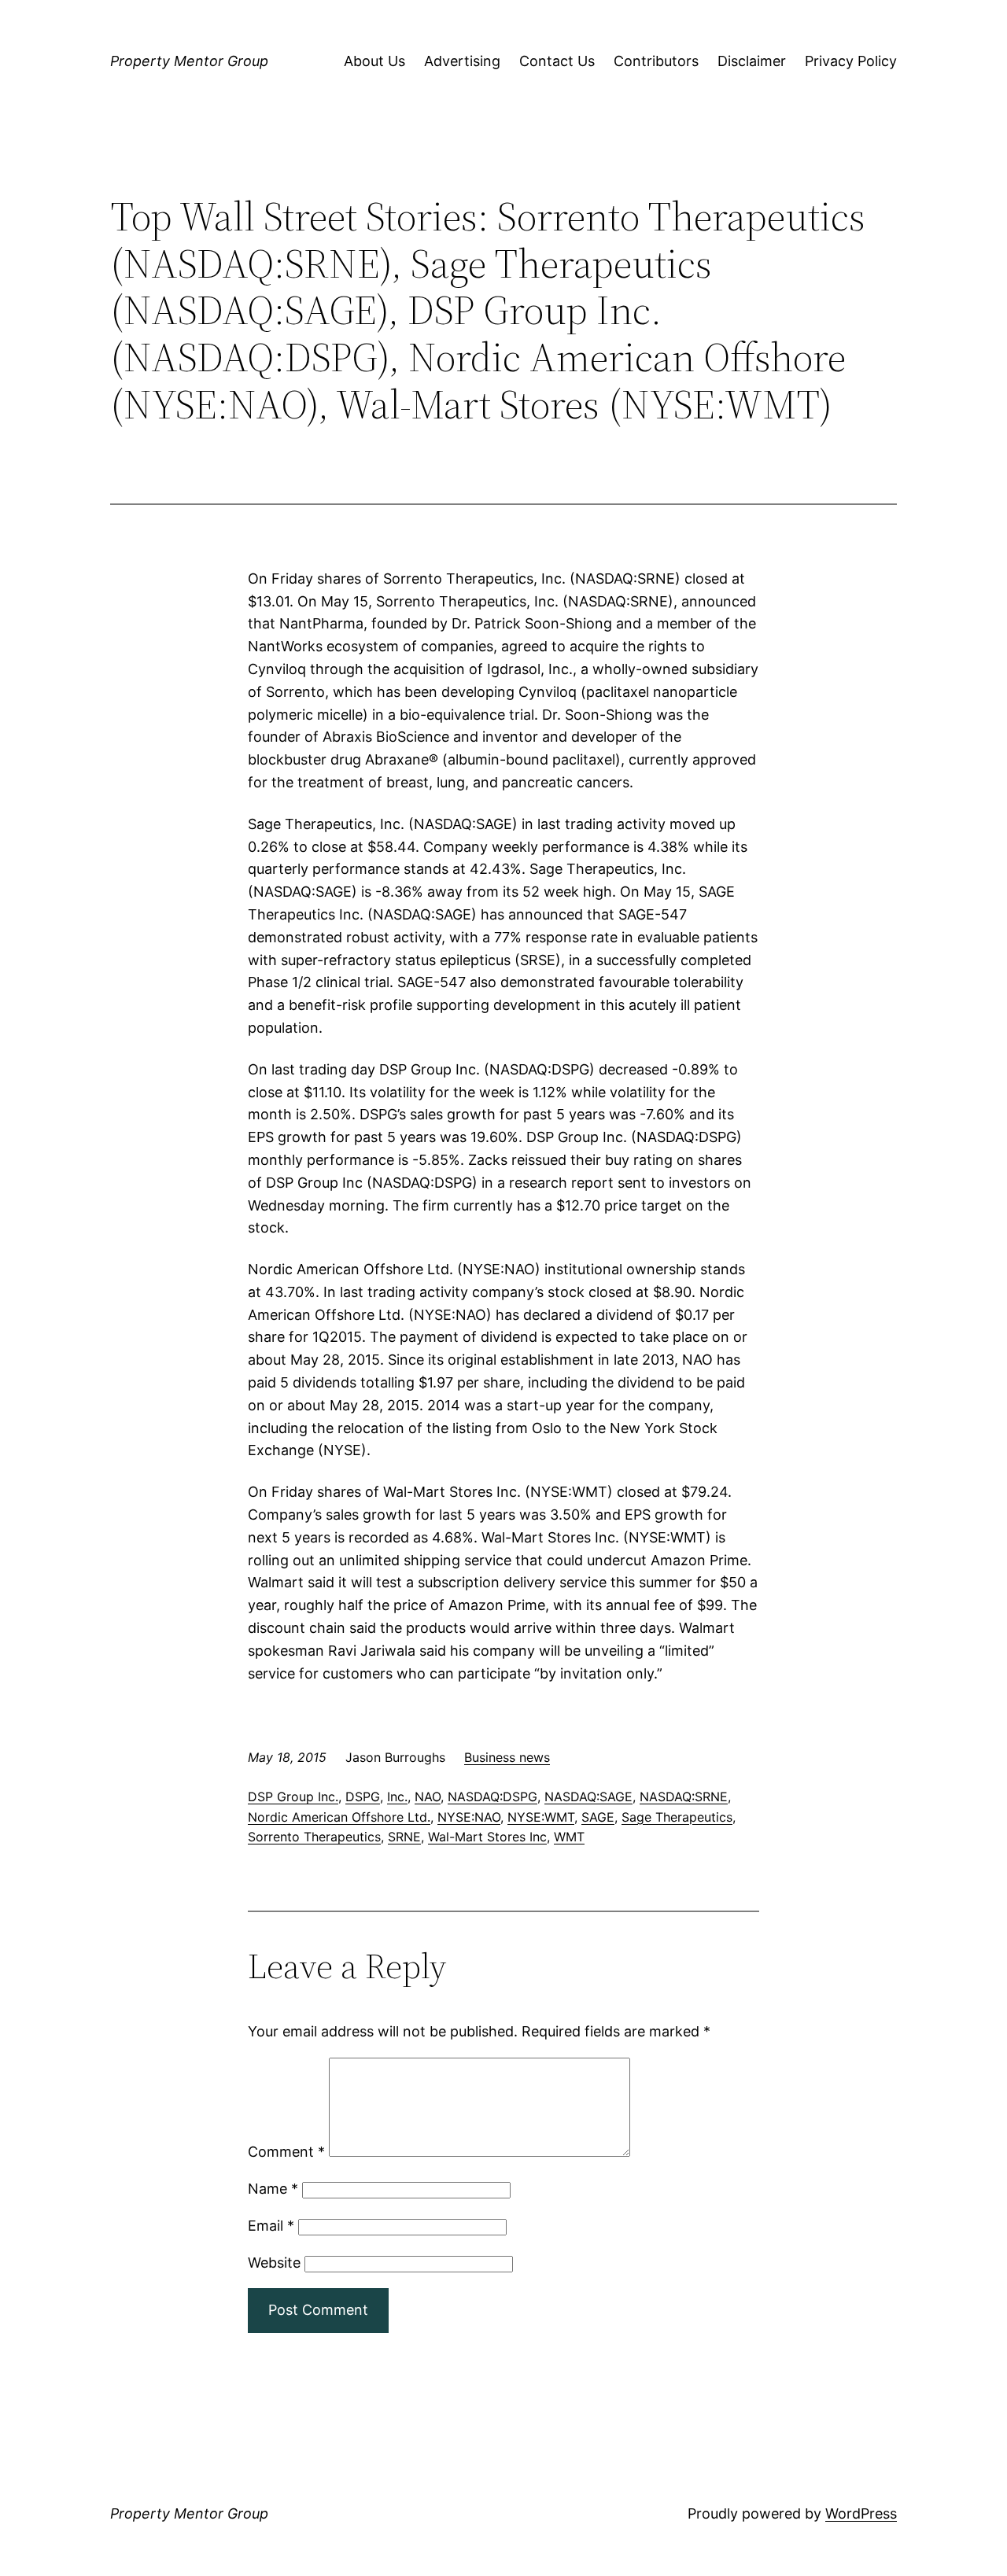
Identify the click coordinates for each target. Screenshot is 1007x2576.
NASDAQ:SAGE (588, 1797)
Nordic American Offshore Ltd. (339, 1817)
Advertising (462, 61)
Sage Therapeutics (677, 1817)
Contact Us (557, 61)
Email (271, 2226)
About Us (374, 61)
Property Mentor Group (189, 61)
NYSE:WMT (541, 1817)
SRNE (404, 1837)
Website (274, 2263)
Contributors (656, 61)
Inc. (397, 1797)
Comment (286, 2152)
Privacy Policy (851, 61)
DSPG (363, 1797)
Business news (507, 1757)
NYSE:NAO (469, 1817)
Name (273, 2189)
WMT (569, 1837)
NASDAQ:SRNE (684, 1797)
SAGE (598, 1817)
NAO (428, 1797)
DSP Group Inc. (293, 1797)
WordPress (861, 2513)
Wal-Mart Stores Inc (487, 1837)
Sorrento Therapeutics (314, 1837)
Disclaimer (752, 61)
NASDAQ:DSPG (492, 1797)
